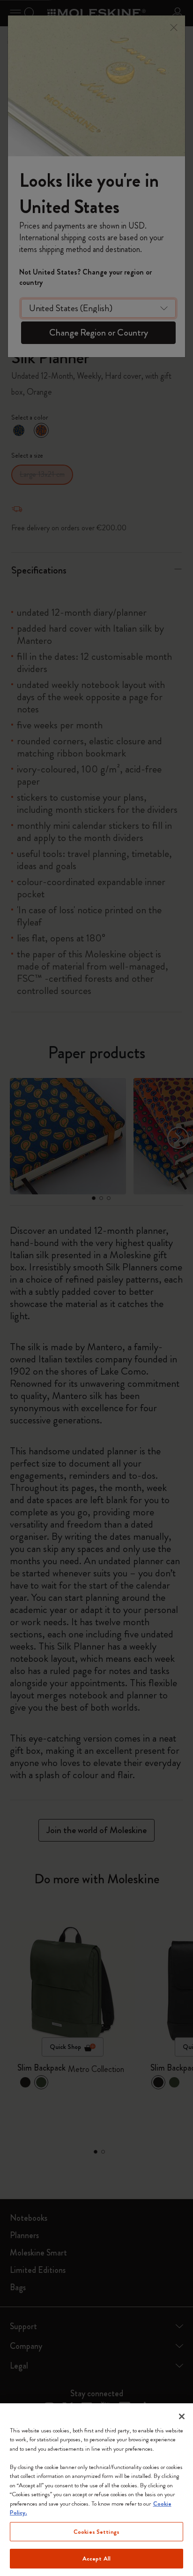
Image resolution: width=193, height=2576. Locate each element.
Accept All (96, 2558)
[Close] (182, 2416)
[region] (96, 2490)
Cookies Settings (96, 2532)
